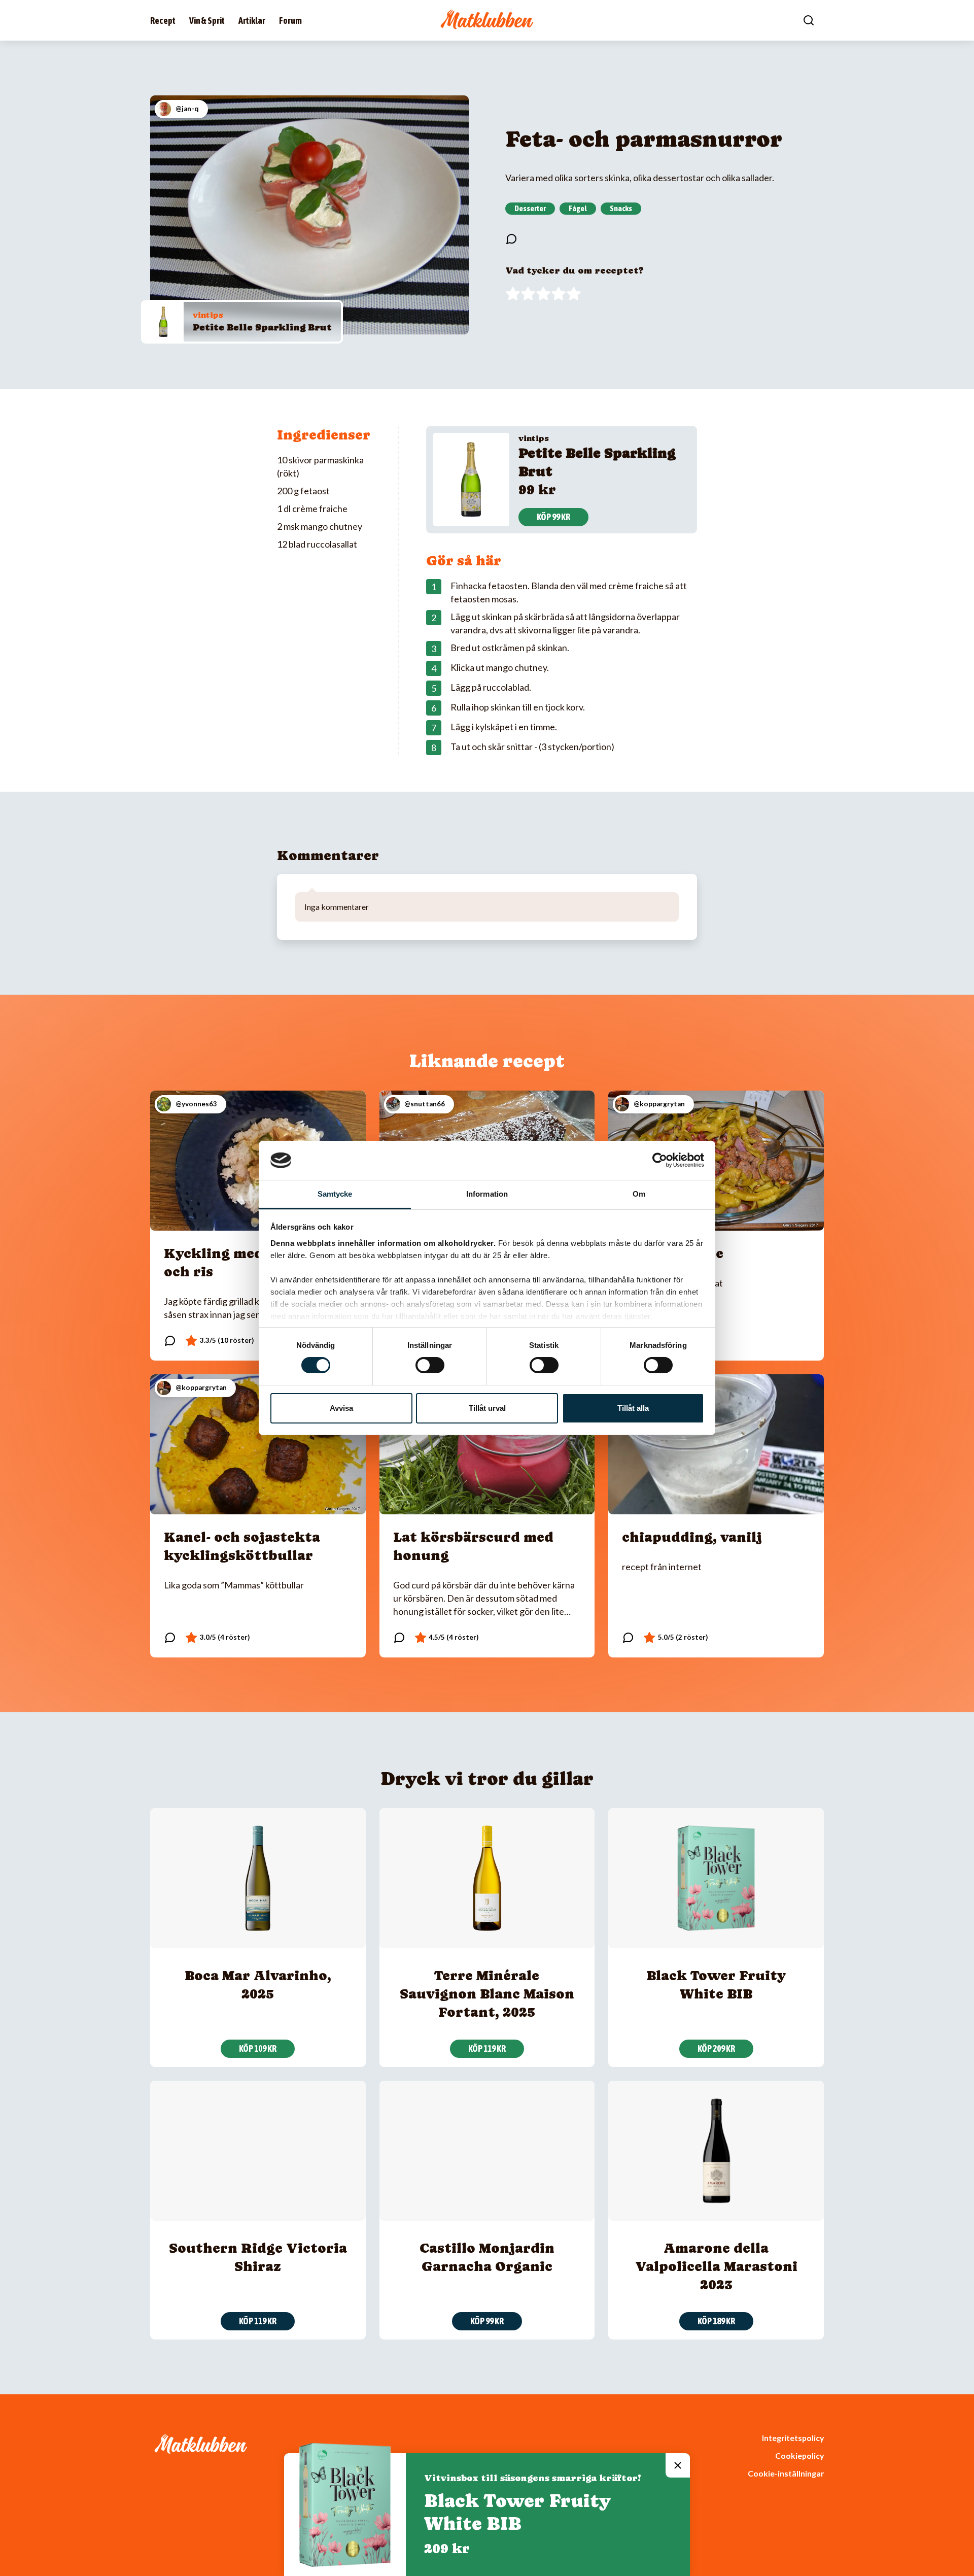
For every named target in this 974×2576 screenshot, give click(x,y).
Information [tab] (487, 1194)
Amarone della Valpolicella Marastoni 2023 (716, 2266)
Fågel (578, 208)
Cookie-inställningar (786, 2473)
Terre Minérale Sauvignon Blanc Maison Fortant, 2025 (487, 1994)
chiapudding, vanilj (692, 1537)
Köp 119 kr (487, 2048)
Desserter (530, 208)
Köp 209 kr (716, 2048)
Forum (290, 21)
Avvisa (341, 1408)
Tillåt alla (633, 1408)
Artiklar (252, 21)
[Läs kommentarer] (511, 239)
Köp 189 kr (716, 2321)
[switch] (430, 1365)
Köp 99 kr (553, 517)
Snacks (621, 208)
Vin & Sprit (207, 21)
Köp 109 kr (258, 2048)
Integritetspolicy (793, 2438)
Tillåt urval (487, 1408)
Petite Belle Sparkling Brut (262, 327)
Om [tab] (639, 1194)
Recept (163, 21)
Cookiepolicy (799, 2455)
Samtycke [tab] (335, 1194)
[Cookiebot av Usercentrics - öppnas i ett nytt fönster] (660, 1160)
